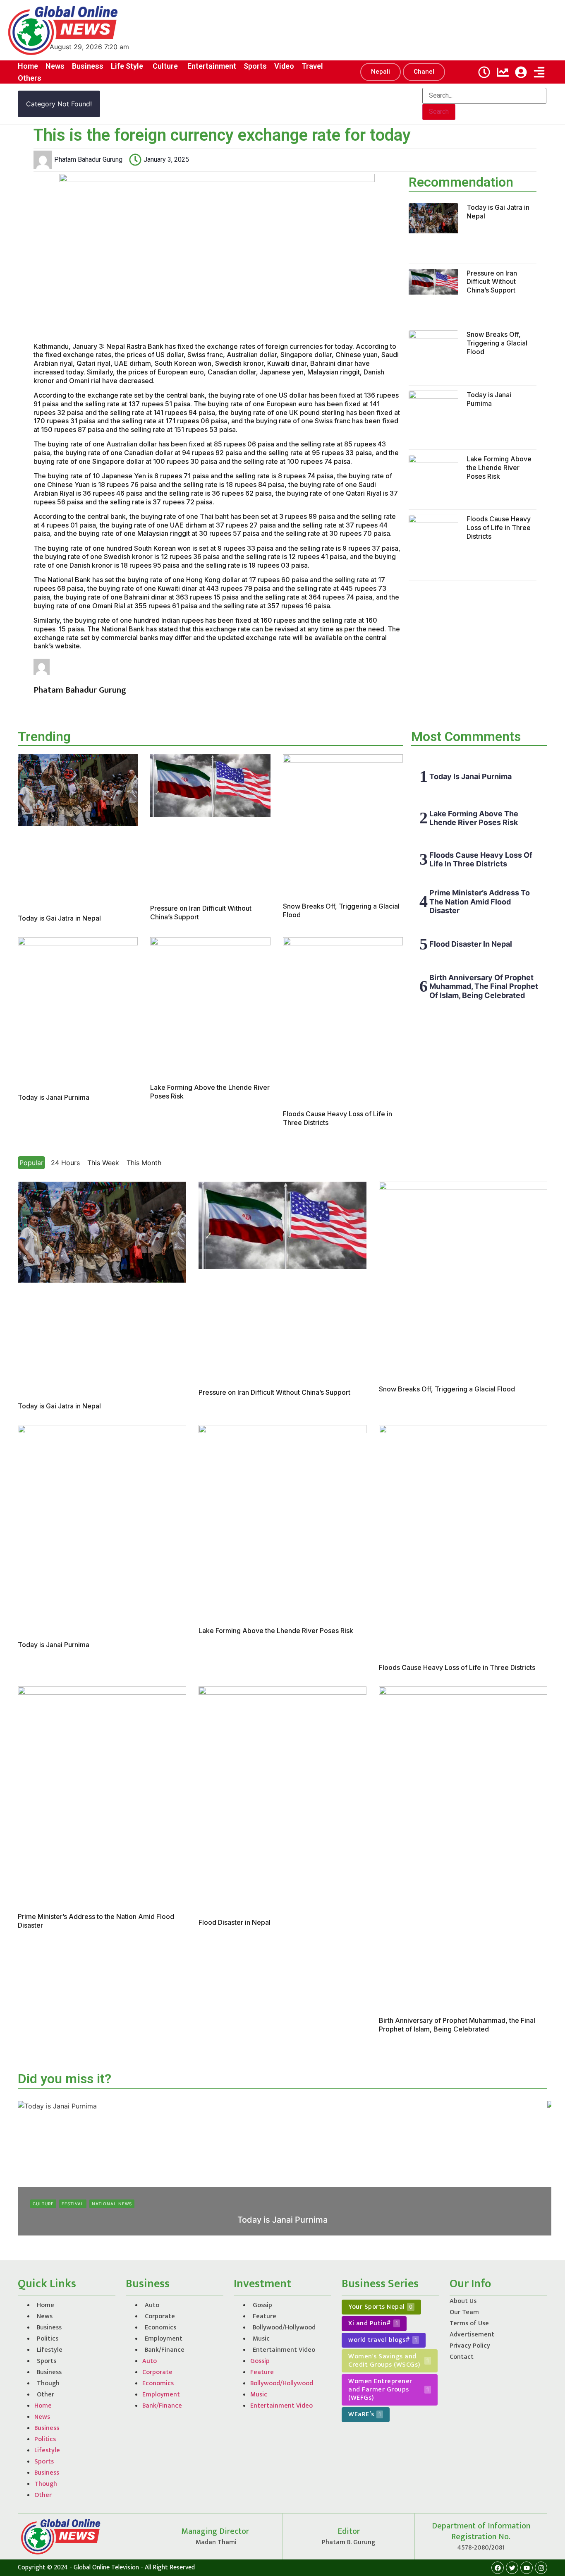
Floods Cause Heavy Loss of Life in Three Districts (499, 528)
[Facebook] (498, 2568)
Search (439, 112)
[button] (381, 72)
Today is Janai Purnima (489, 399)
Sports (47, 2361)
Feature (265, 2316)
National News (112, 2204)
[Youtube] (527, 2568)
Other (45, 2395)
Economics (160, 2328)
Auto (152, 2305)
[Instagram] (541, 2568)
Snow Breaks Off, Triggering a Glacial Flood (497, 343)
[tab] (31, 1163)
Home (45, 2305)
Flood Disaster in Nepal (471, 944)
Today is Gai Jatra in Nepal (59, 918)
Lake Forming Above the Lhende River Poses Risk (499, 468)
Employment (164, 2339)
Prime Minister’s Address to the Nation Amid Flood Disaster (480, 902)
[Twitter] (512, 2568)
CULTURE (43, 2204)
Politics (48, 2339)
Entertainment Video (284, 2350)
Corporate (160, 2316)
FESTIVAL (73, 2204)
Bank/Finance (165, 2350)
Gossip (262, 2305)
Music (261, 2339)
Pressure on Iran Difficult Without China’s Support (492, 282)
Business (49, 2328)
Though (48, 2383)
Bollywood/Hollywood (284, 2328)
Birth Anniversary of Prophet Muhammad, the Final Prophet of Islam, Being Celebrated (484, 986)
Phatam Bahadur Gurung (258, 2233)
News (45, 2316)
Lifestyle (50, 2350)
